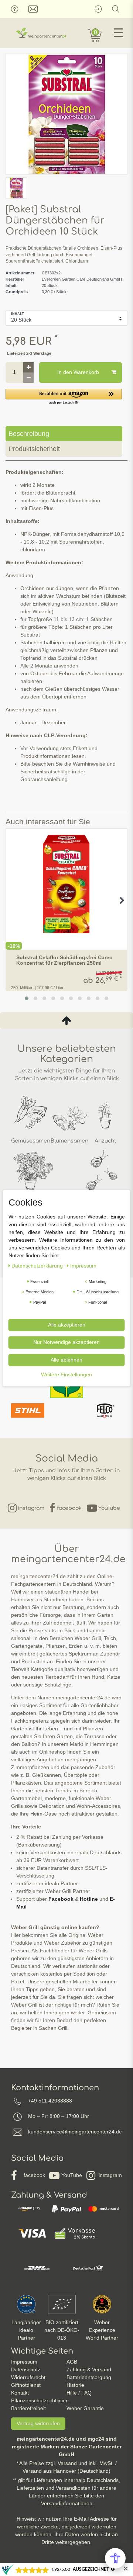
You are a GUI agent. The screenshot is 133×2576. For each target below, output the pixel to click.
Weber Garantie (85, 2408)
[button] (64, 397)
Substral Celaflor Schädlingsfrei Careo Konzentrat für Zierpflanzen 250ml (64, 960)
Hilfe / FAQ (79, 2393)
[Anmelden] (98, 9)
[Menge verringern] (28, 378)
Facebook (61, 1899)
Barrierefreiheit (28, 2408)
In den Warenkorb (78, 372)
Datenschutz (26, 2369)
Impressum (24, 2362)
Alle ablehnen (66, 1360)
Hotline (89, 1899)
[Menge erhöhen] (28, 367)
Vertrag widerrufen (38, 2423)
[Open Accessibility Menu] (115, 2558)
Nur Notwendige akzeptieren (66, 1342)
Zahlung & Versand (89, 2369)
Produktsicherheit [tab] (34, 449)
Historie (75, 2385)
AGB (72, 2362)
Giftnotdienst (26, 2385)
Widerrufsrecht (28, 2377)
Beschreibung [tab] (29, 434)
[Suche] (116, 9)
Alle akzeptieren (67, 1325)
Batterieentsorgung (89, 2377)
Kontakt (20, 2393)
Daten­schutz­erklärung (38, 1266)
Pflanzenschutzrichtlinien (40, 2400)
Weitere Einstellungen (66, 1374)
